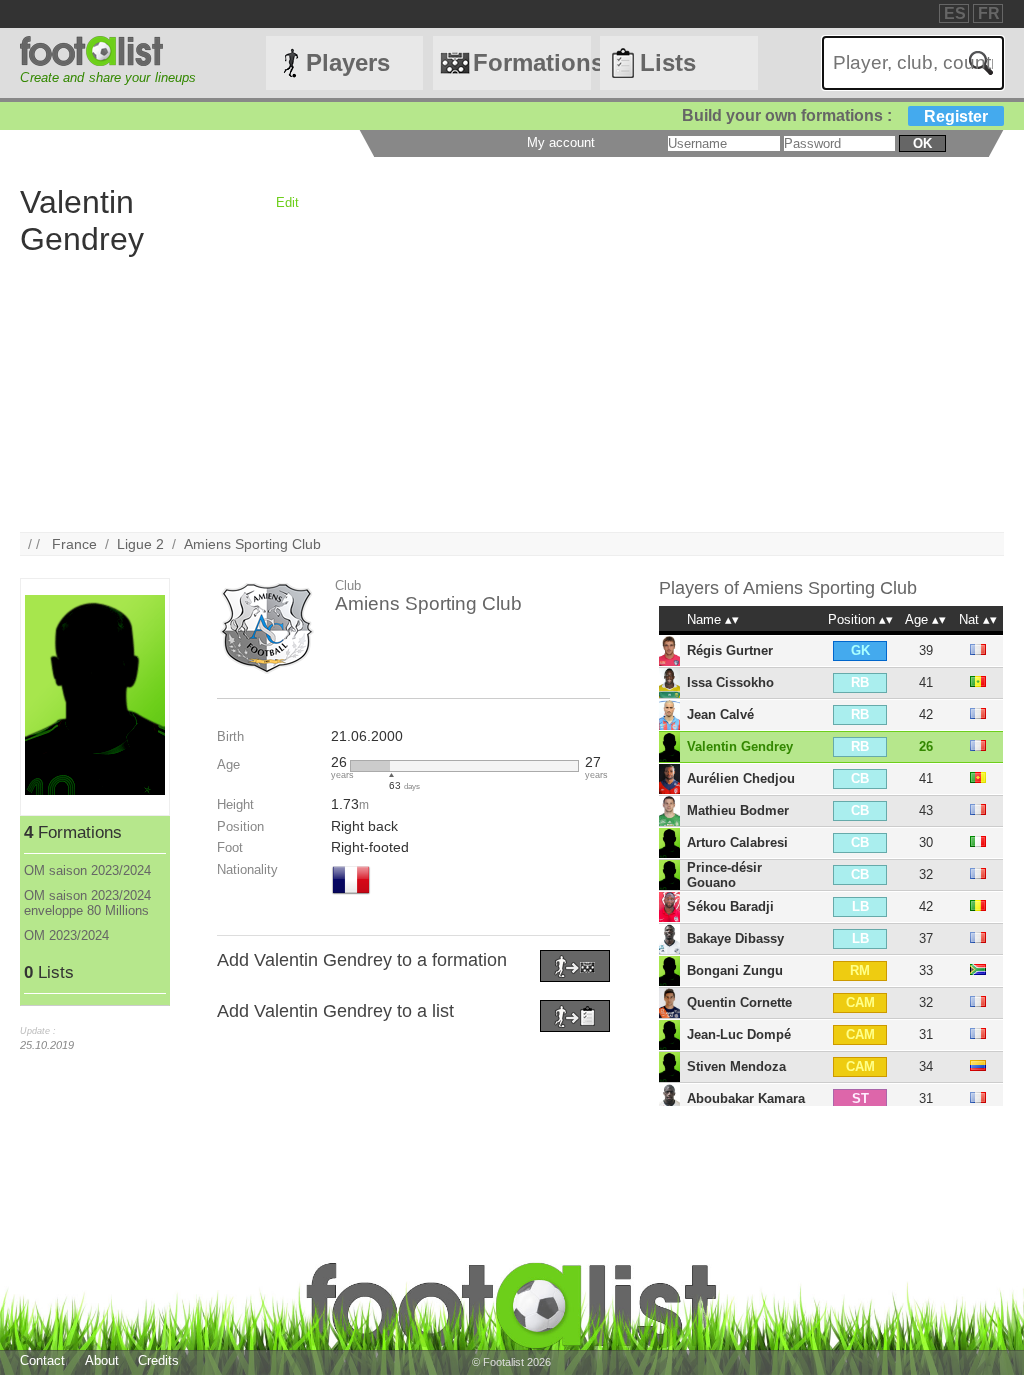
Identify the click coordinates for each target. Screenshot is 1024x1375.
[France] (351, 896)
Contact (42, 1360)
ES (955, 13)
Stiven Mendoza (736, 1066)
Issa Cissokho (730, 682)
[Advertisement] (511, 392)
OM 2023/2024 (66, 935)
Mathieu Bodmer (738, 810)
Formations (531, 62)
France (74, 544)
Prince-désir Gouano (724, 875)
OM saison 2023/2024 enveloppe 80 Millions (87, 903)
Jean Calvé (720, 714)
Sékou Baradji (730, 906)
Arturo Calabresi (737, 842)
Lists (668, 62)
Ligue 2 (140, 544)
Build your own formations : (835, 115)
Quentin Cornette (739, 1002)
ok (922, 143)
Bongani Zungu (735, 970)
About (102, 1360)
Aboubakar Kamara (746, 1098)
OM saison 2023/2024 (87, 870)
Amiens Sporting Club (252, 544)
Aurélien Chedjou (741, 778)
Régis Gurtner (730, 650)
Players (348, 62)
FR (989, 13)
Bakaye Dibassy (735, 938)
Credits (158, 1360)
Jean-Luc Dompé (739, 1034)
